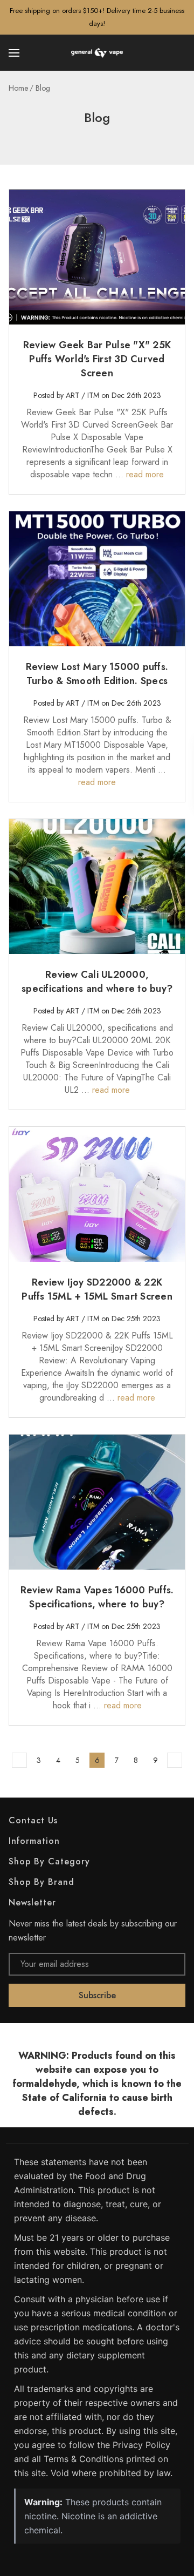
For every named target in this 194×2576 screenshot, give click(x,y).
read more (145, 474)
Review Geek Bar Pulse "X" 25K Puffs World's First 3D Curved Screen (97, 359)
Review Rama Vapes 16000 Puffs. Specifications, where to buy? (97, 1597)
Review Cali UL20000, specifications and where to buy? (97, 982)
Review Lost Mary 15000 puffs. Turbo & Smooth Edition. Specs (97, 674)
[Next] (175, 1760)
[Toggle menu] (15, 53)
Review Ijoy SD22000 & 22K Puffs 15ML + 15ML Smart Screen (97, 1289)
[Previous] (19, 1760)
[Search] (179, 53)
